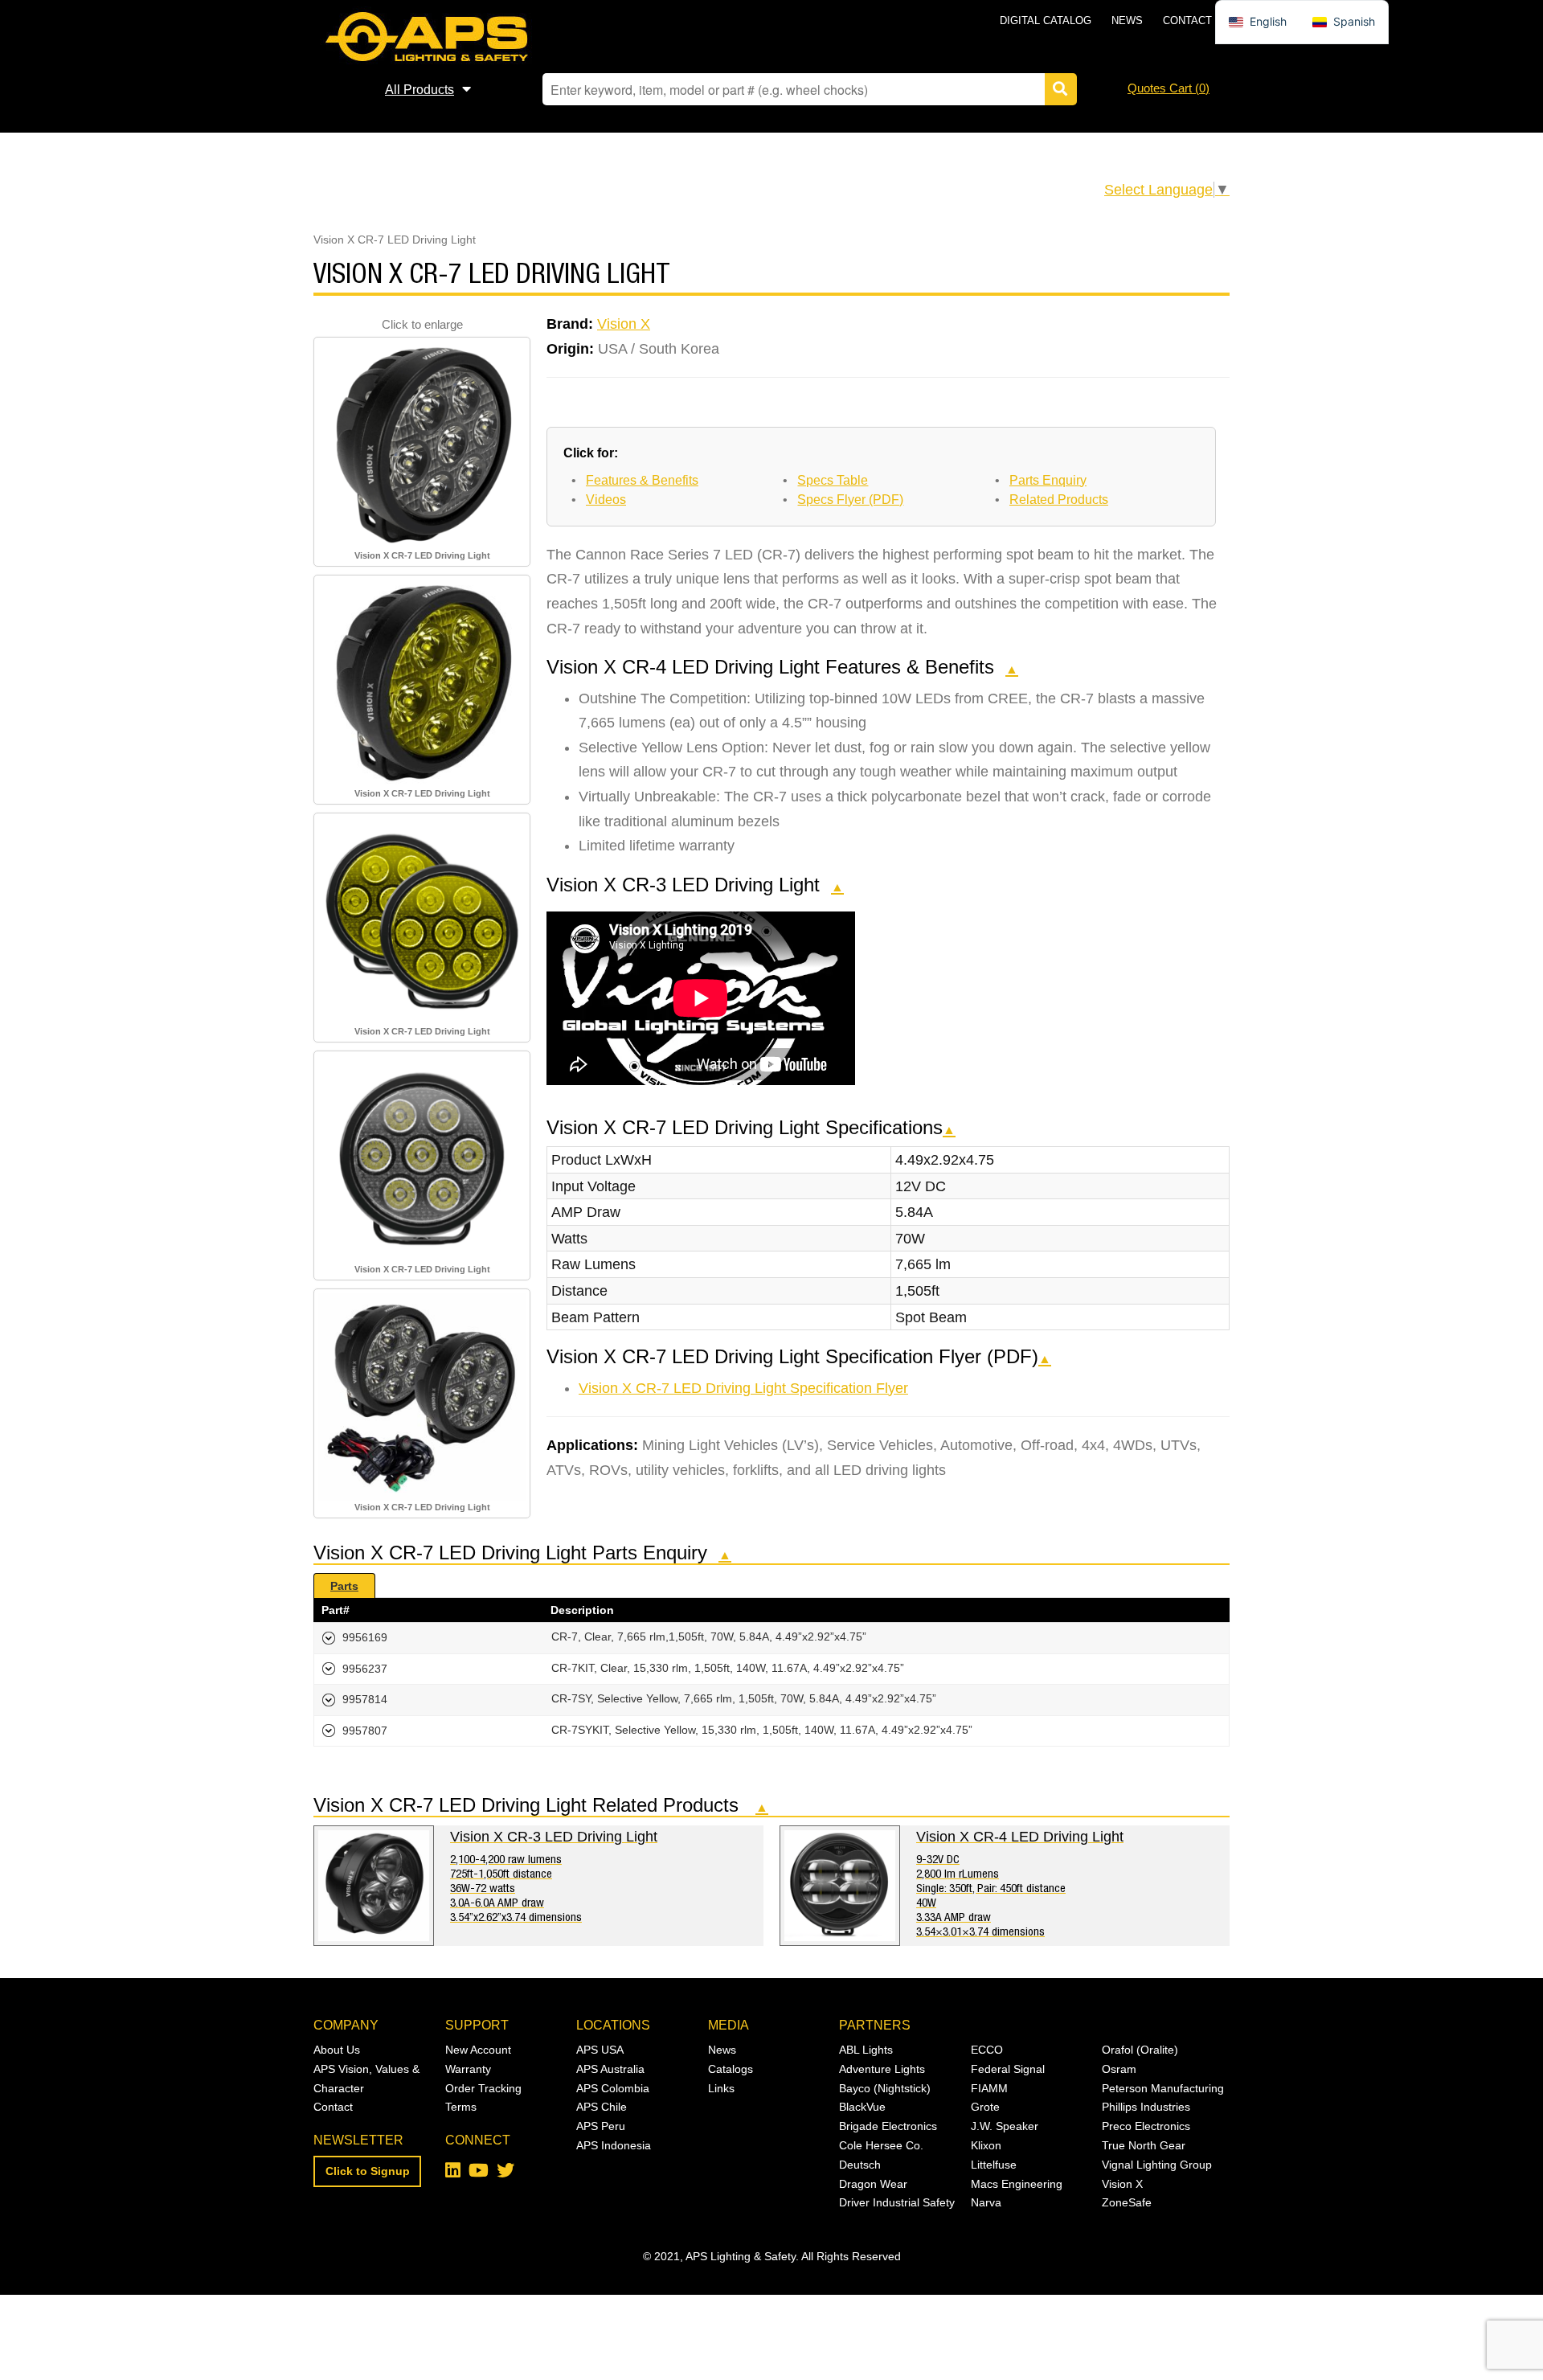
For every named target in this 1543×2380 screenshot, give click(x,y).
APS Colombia (613, 2088)
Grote (985, 2107)
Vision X (624, 324)
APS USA (600, 2050)
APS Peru (601, 2126)
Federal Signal (1008, 2069)
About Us (337, 2050)
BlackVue (862, 2107)
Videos (606, 500)
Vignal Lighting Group (1157, 2165)
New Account (478, 2050)
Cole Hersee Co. (881, 2145)
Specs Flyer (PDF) (850, 500)
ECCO (987, 2050)
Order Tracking (483, 2088)
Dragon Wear (873, 2184)
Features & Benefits (642, 480)
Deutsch (860, 2165)
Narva (986, 2202)
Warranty (468, 2069)
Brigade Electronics (888, 2126)
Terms (461, 2107)
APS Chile (602, 2107)
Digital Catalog (1046, 20)
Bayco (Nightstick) (885, 2088)
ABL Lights (866, 2050)
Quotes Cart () (1169, 88)
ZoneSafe (1127, 2202)
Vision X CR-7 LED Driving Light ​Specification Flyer (743, 1388)
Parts (344, 1586)
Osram (1119, 2069)
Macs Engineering (1017, 2184)
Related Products (1059, 500)
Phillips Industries (1146, 2107)
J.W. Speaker (1005, 2126)
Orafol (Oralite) (1140, 2050)
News (1127, 20)
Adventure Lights (882, 2069)
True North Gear (1144, 2145)
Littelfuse (994, 2165)
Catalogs (731, 2069)
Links (721, 2088)
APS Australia (610, 2069)
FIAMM (989, 2088)
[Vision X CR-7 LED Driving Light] (422, 444)
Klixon (986, 2145)
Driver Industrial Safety (897, 2202)
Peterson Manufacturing (1163, 2088)
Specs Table (833, 480)
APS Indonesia (614, 2145)
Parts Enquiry (1048, 480)
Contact (1187, 20)
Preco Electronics (1146, 2126)
